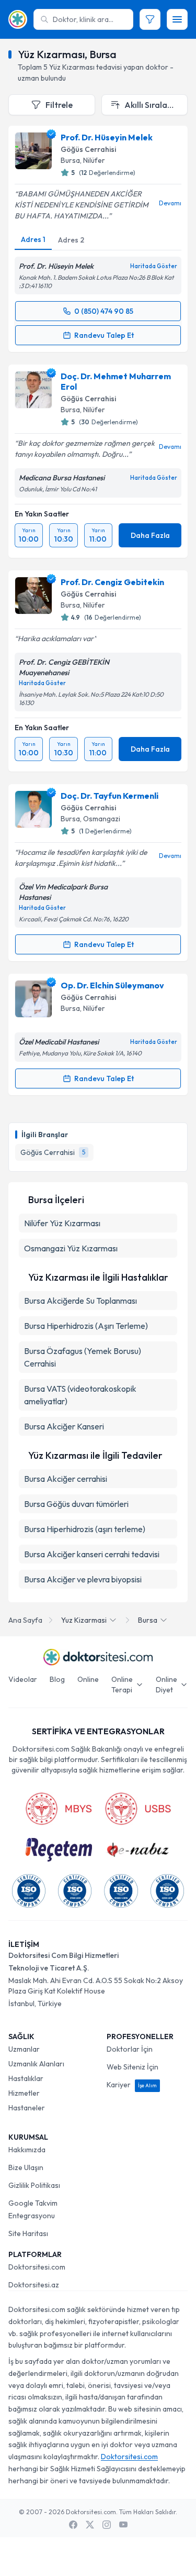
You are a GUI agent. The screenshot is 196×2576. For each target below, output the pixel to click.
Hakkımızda (27, 2150)
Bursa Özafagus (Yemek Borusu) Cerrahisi (83, 1357)
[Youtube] (123, 2525)
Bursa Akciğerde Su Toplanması (80, 1301)
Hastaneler (27, 2108)
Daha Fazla (150, 535)
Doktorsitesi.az (34, 2285)
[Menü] (177, 19)
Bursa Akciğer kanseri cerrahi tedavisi (92, 1554)
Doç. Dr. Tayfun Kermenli (109, 796)
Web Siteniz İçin (132, 2067)
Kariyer (132, 2085)
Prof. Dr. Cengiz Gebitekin (112, 582)
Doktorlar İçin (130, 2049)
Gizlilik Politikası (34, 2185)
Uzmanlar (24, 2049)
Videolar (23, 1679)
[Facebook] (73, 2525)
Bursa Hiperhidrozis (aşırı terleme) (85, 1529)
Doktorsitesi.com (37, 2267)
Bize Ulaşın (26, 2167)
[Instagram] (107, 2525)
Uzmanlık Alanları (36, 2064)
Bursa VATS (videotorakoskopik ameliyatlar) (80, 1395)
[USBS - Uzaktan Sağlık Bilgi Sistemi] (138, 1809)
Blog (57, 1679)
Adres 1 (33, 239)
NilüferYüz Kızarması (62, 1223)
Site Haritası (28, 2233)
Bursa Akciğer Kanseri (64, 1426)
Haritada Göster (154, 266)
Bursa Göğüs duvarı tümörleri (76, 1504)
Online (88, 1679)
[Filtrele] (150, 19)
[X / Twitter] (90, 2525)
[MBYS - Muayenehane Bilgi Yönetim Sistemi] (59, 1809)
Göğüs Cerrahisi (88, 149)
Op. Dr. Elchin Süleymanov (112, 985)
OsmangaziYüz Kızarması (71, 1248)
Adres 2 (71, 240)
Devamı (170, 203)
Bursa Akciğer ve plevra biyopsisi (83, 1579)
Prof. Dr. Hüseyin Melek (107, 137)
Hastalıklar (26, 2078)
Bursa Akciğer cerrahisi (66, 1479)
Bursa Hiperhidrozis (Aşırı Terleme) (86, 1326)
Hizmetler (24, 2093)
